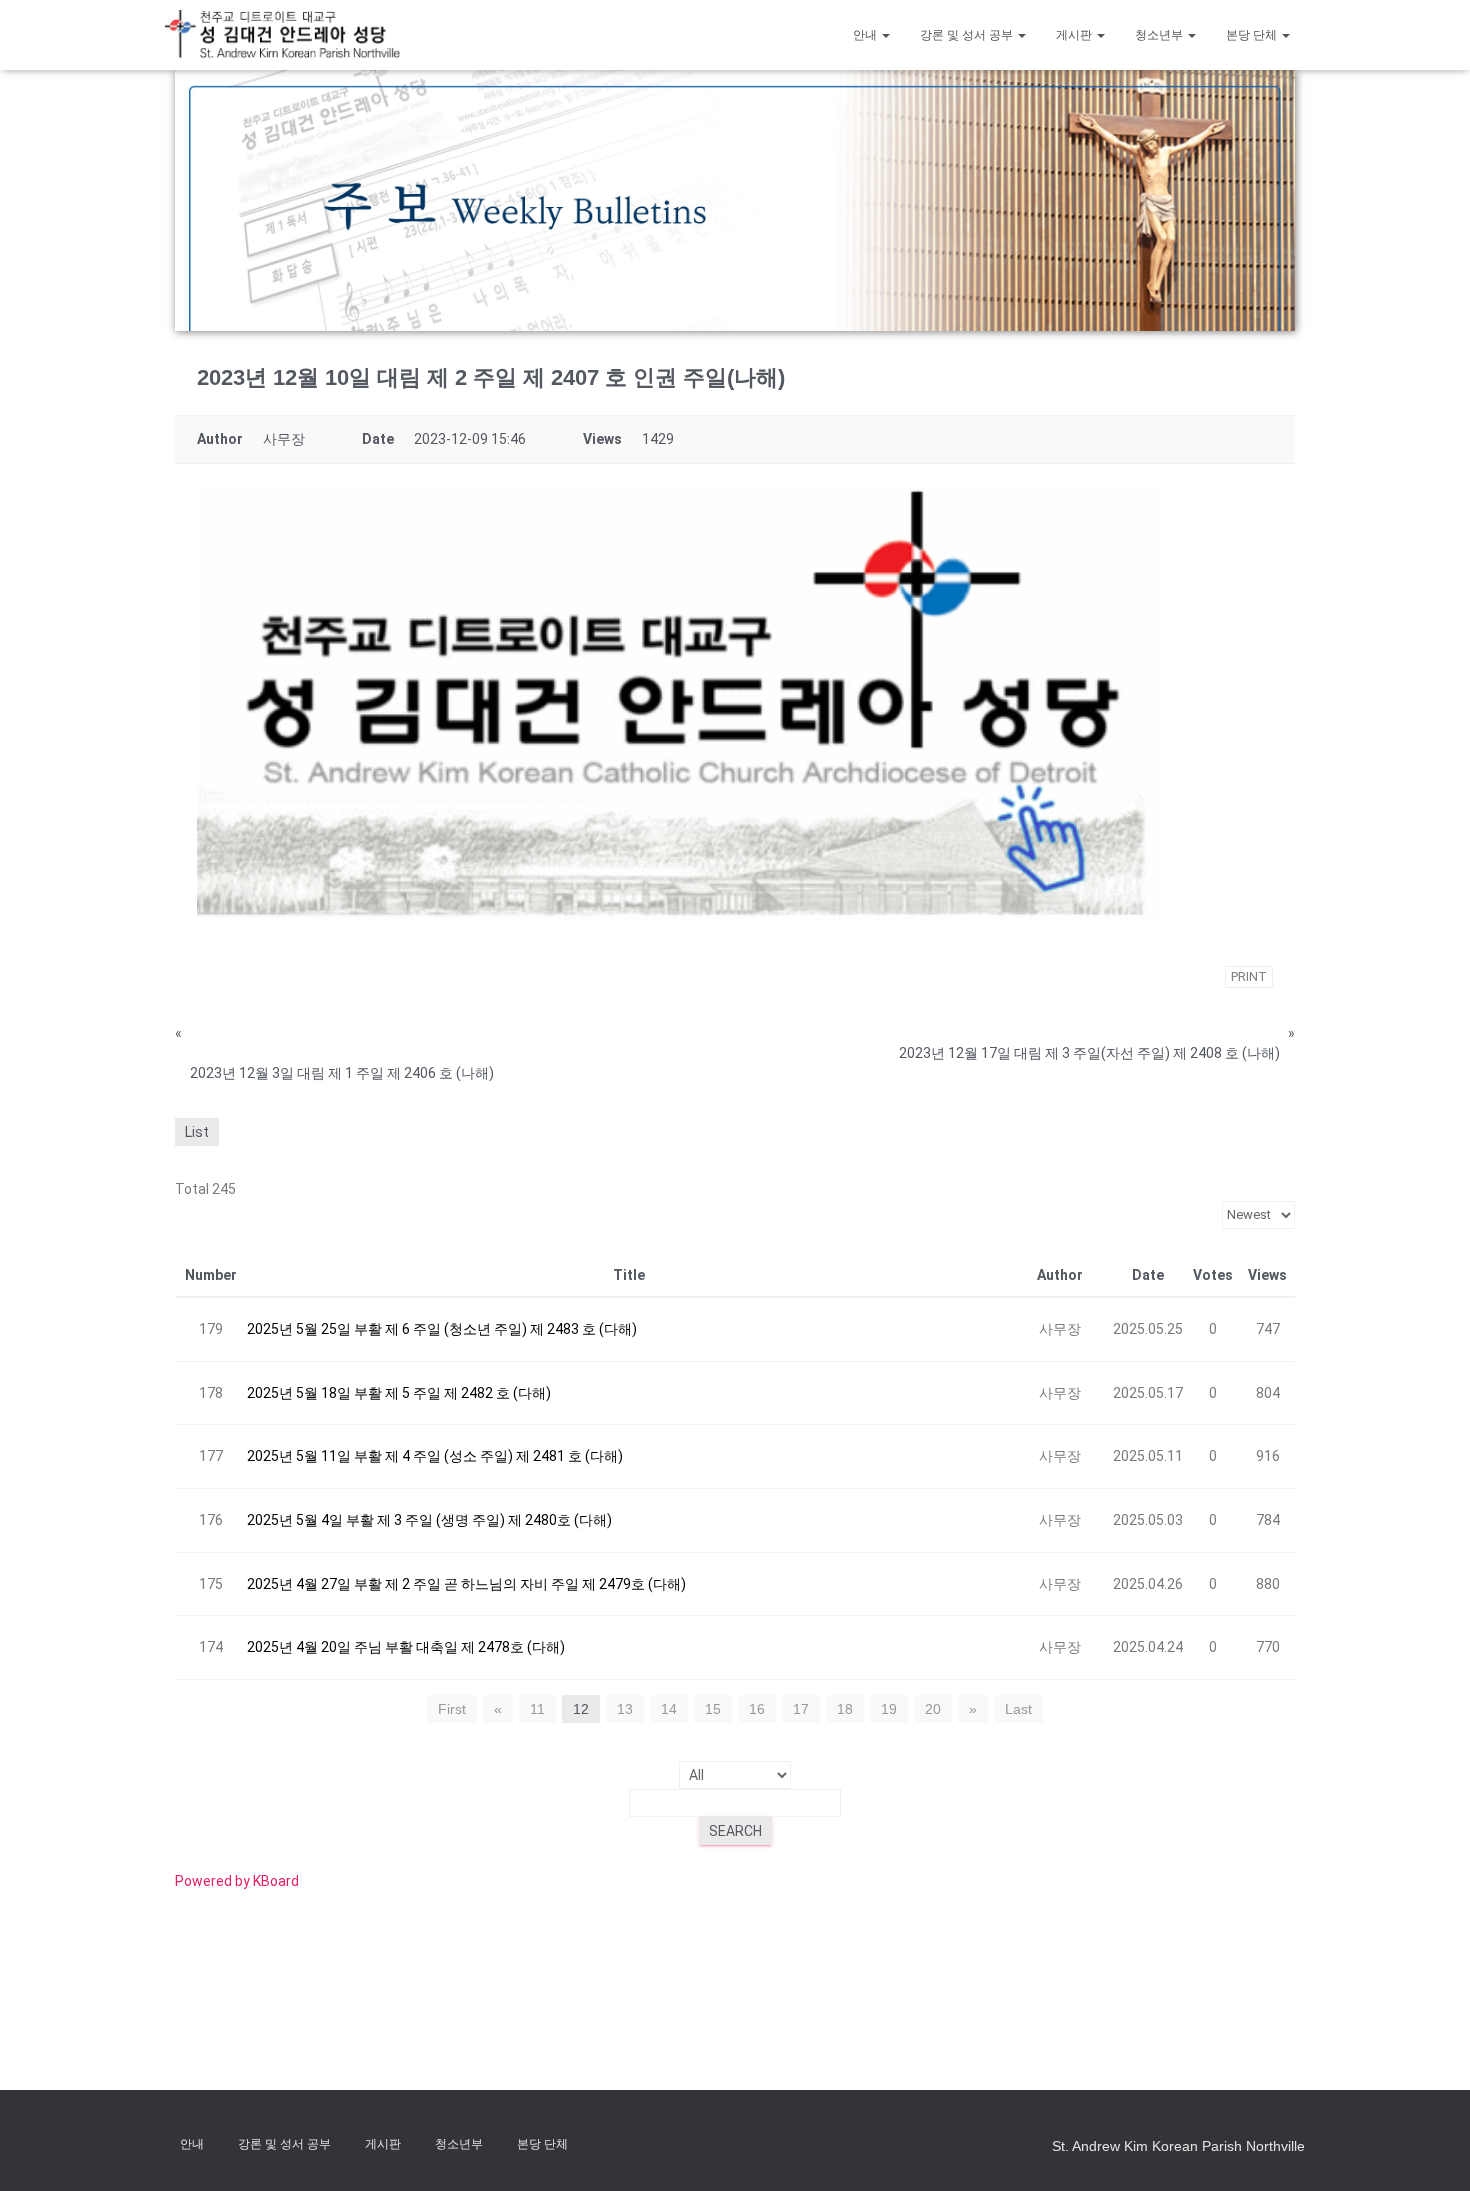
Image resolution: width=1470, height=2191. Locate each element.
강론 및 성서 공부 (968, 35)
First (452, 1709)
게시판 (1075, 35)
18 (845, 1709)
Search (735, 1831)
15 (713, 1709)
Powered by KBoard (237, 1881)
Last (1018, 1709)
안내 (866, 35)
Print (1249, 976)
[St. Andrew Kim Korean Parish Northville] (282, 34)
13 (625, 1709)
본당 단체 (1253, 35)
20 (933, 1709)
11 (537, 1709)
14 (669, 1709)
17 (801, 1709)
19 (889, 1709)
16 (757, 1709)
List (197, 1132)
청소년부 (1160, 35)
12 (581, 1709)
